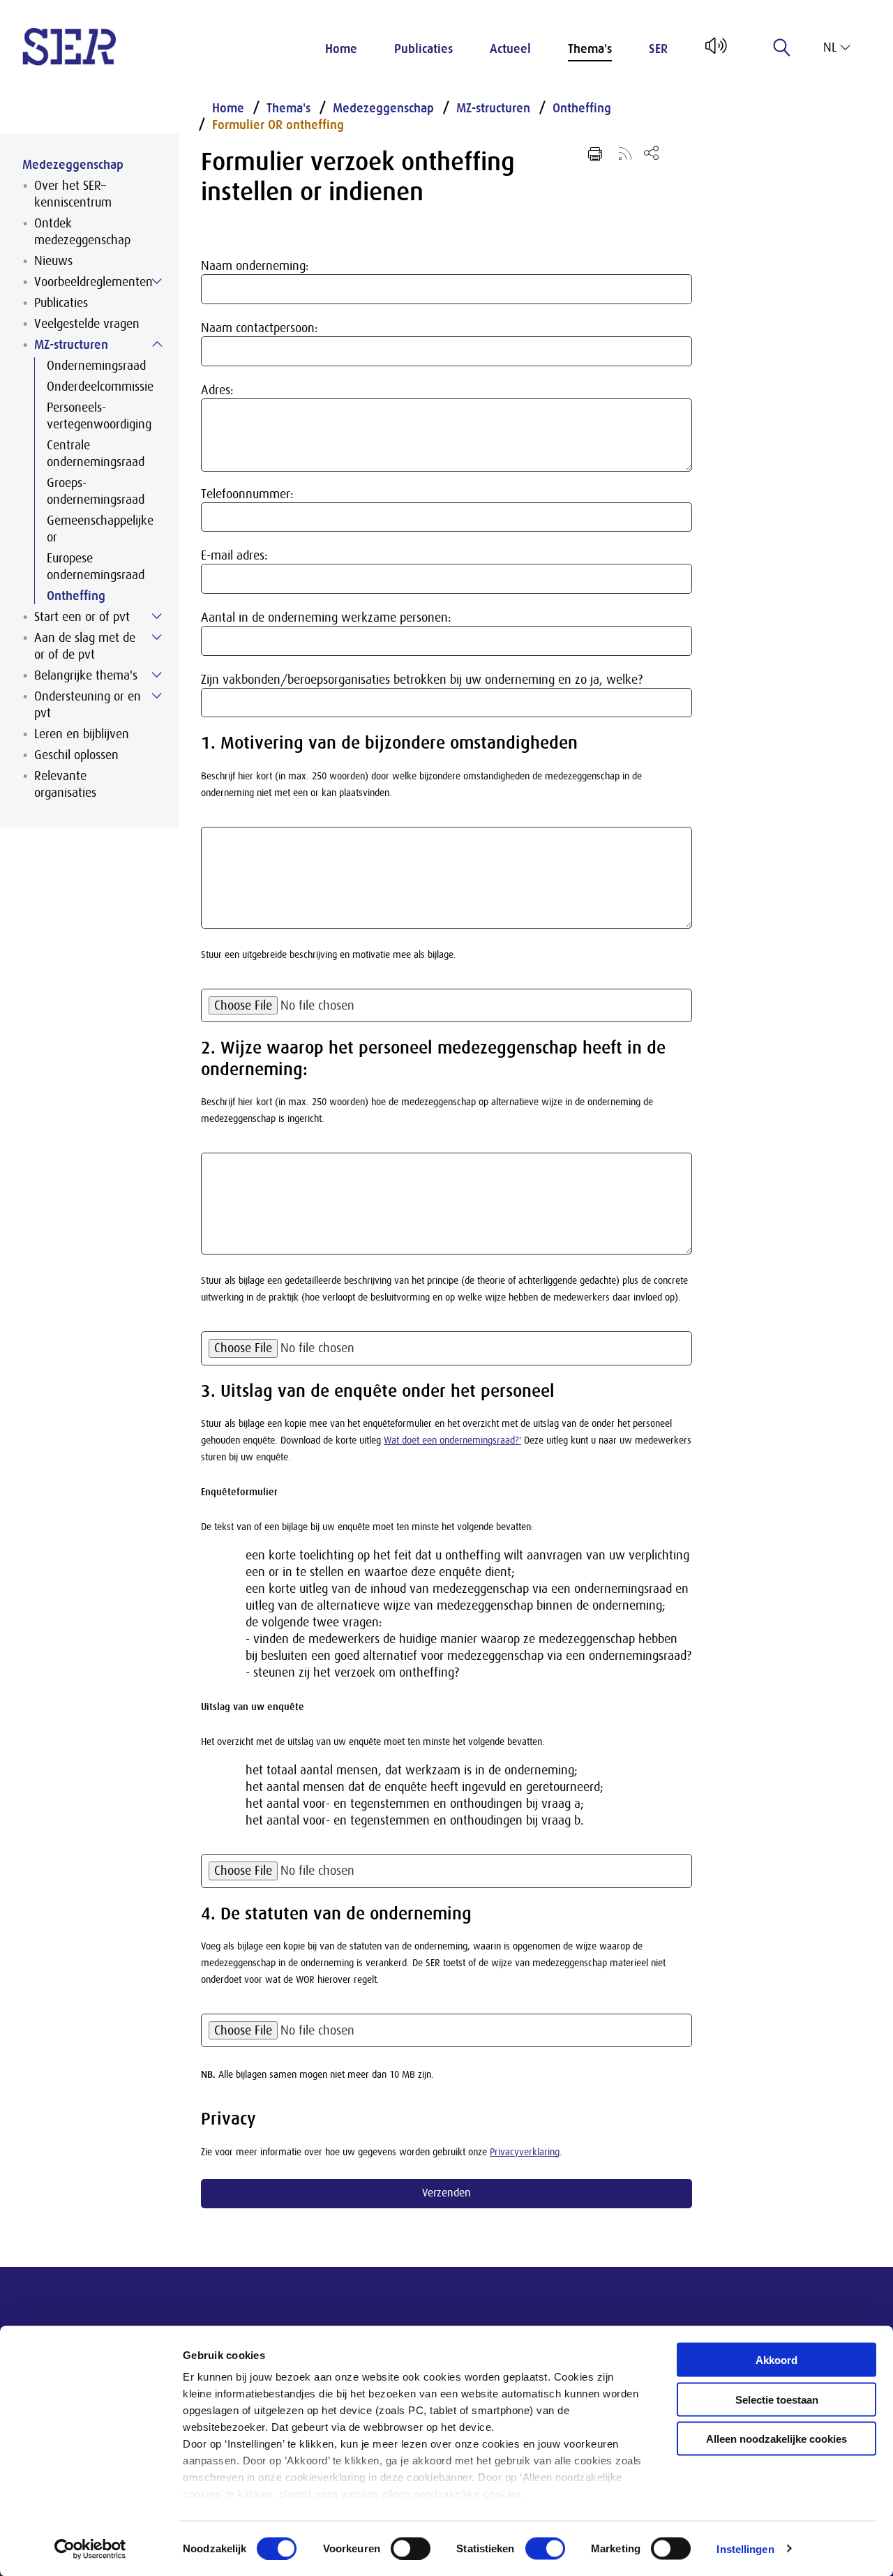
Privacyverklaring (525, 2152)
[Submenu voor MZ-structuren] (157, 344)
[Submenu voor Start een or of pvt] (157, 616)
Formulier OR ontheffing (278, 125)
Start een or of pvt (82, 617)
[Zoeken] (782, 47)
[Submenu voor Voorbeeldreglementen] (157, 281)
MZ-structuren (71, 345)
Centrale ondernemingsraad (96, 454)
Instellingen (745, 2548)
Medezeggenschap (73, 165)
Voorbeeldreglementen (93, 282)
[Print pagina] (595, 154)
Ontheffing (76, 596)
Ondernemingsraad (96, 366)
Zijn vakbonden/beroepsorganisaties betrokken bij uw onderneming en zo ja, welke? (422, 680)
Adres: (217, 390)
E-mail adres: (234, 555)
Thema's (590, 49)
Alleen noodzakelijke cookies (776, 2439)
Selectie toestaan (777, 2399)
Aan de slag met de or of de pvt (85, 646)
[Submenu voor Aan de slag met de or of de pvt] (157, 637)
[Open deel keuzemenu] (651, 152)
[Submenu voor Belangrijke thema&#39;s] (157, 675)
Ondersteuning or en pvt (88, 705)
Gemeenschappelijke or (100, 529)
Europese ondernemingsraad (96, 567)
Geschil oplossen (76, 755)
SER (658, 49)
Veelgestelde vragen (87, 324)
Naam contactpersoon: (260, 328)
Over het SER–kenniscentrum (73, 194)
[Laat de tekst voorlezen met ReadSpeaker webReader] (715, 51)
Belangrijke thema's (86, 675)
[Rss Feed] (625, 153)
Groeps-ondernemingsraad (96, 491)
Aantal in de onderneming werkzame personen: (326, 617)
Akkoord (776, 2360)
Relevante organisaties (65, 784)
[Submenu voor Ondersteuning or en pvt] (157, 696)
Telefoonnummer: (247, 494)
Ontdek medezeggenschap (82, 232)
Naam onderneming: (255, 266)
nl (830, 47)
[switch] (411, 2548)
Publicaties (423, 49)
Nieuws (53, 261)
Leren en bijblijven (82, 734)
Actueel (510, 49)
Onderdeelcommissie (100, 387)
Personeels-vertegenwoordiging (99, 416)
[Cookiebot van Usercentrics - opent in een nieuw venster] (90, 2549)
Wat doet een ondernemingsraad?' (452, 1440)
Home (341, 49)
